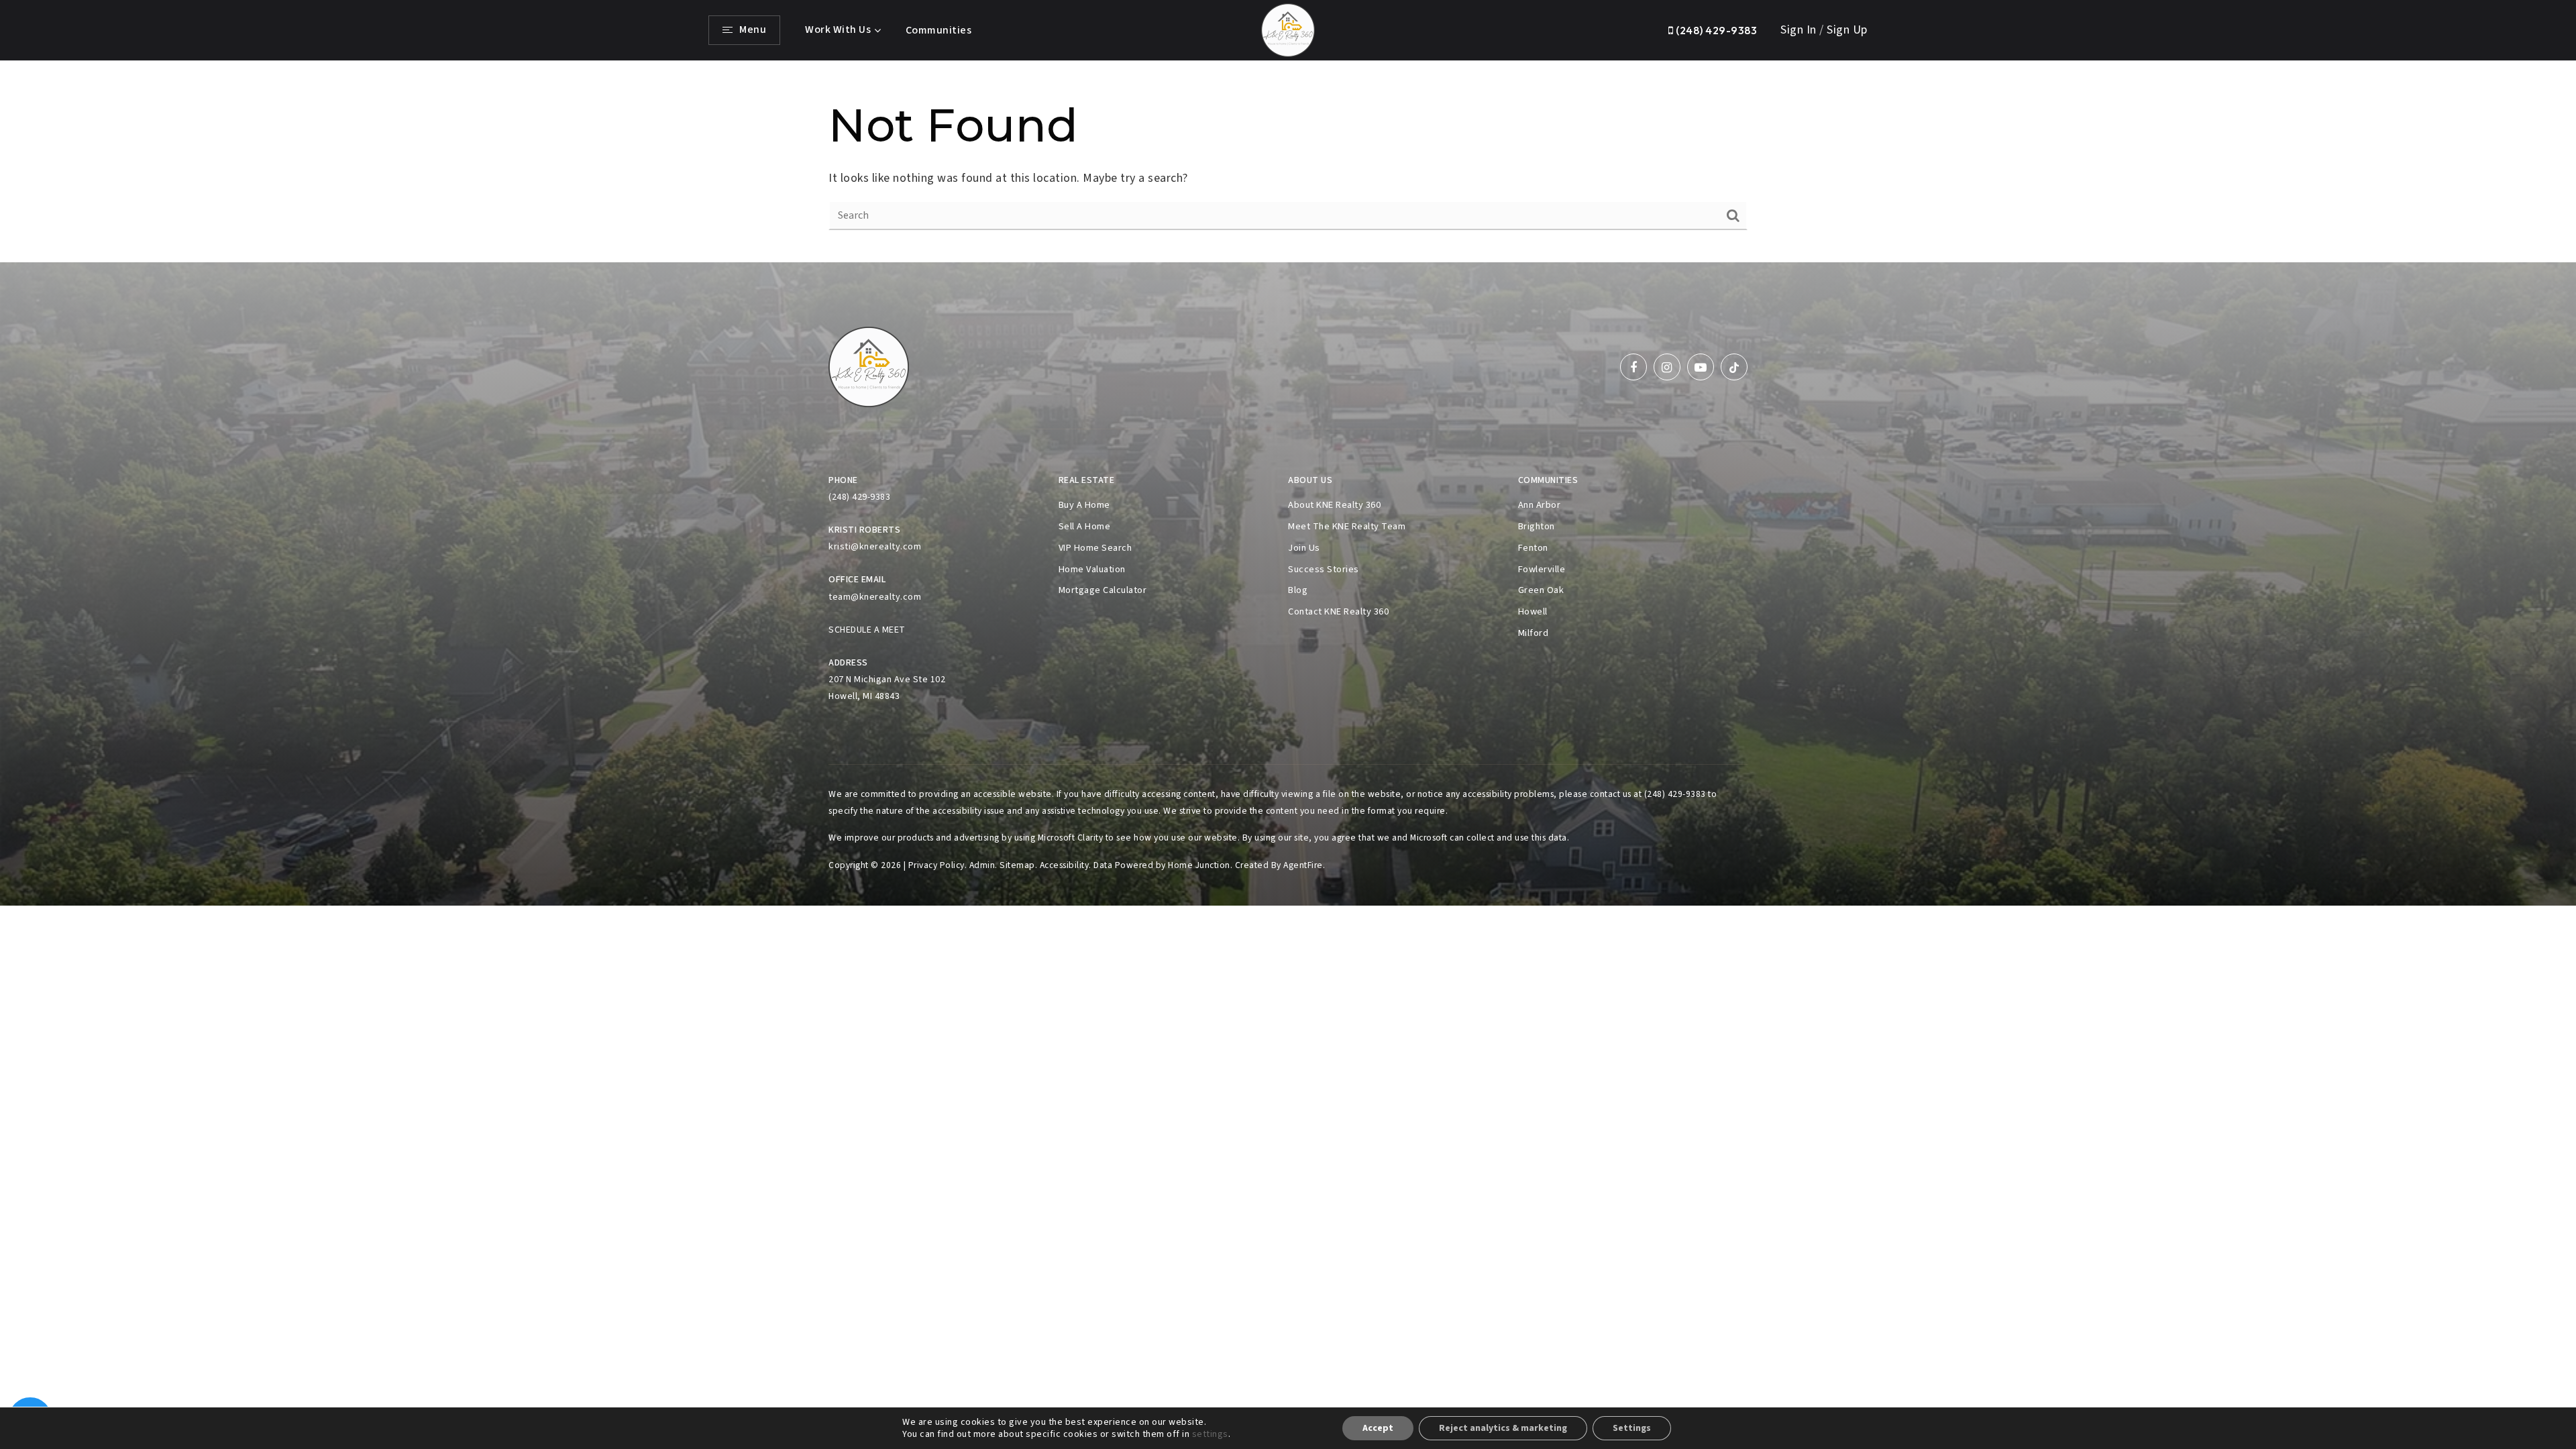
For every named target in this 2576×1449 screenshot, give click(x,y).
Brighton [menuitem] (1537, 526)
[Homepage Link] (1288, 29)
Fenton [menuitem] (1533, 548)
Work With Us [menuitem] (838, 30)
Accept (1378, 1428)
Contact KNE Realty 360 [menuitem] (1338, 611)
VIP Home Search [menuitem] (1095, 548)
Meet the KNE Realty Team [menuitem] (1347, 526)
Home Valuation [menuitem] (1092, 569)
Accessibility (1065, 865)
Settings (1632, 1428)
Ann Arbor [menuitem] (1540, 505)
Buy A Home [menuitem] (1084, 505)
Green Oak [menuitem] (1541, 590)
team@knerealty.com (875, 597)
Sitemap (1017, 865)
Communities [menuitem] (939, 30)
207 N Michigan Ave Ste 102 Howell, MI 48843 (887, 688)
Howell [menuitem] (1533, 611)
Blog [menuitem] (1298, 590)
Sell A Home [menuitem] (1085, 526)
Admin (982, 865)
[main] (1288, 162)
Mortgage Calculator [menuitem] (1103, 590)
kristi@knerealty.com (875, 547)
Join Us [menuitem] (1304, 548)
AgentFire (1303, 865)
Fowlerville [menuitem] (1542, 569)
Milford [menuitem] (1534, 633)
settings (1210, 1434)
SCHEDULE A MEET (867, 630)
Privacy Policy (936, 865)
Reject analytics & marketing (1503, 1428)
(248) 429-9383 (1715, 30)
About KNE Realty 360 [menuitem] (1334, 505)
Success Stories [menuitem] (1324, 569)
